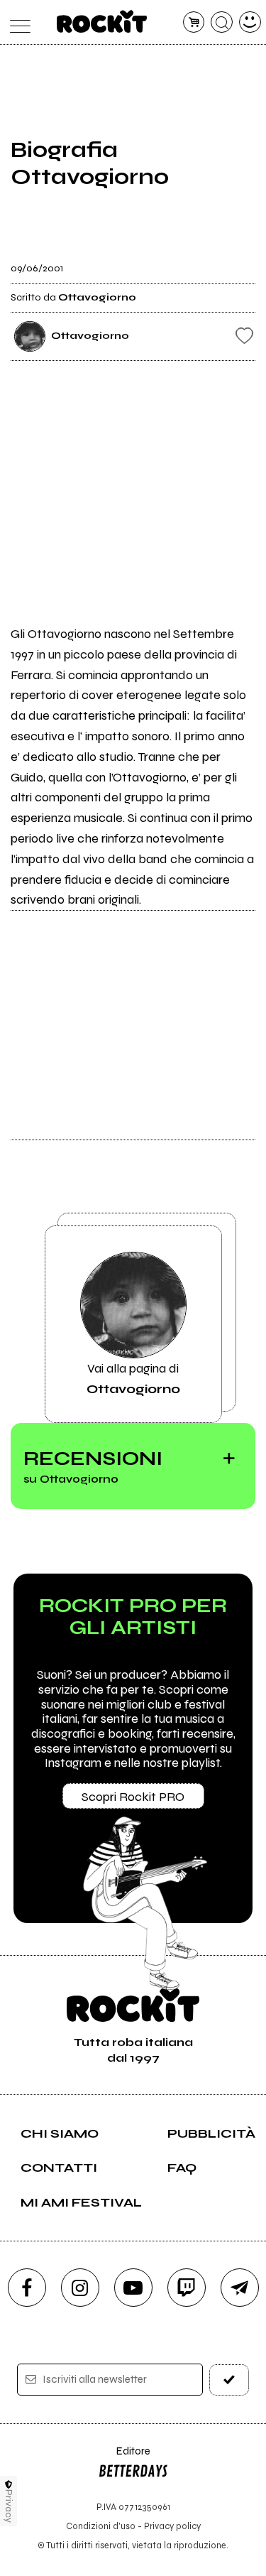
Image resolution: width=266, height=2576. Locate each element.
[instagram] (80, 2288)
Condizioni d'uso (101, 2526)
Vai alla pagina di (133, 1378)
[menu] (17, 22)
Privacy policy (172, 2526)
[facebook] (27, 2288)
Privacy (9, 2506)
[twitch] (187, 2288)
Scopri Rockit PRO (133, 1797)
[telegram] (240, 2288)
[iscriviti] (229, 2380)
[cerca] (222, 22)
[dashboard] (250, 22)
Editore (124, 2458)
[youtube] (133, 2288)
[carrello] (194, 22)
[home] (102, 21)
